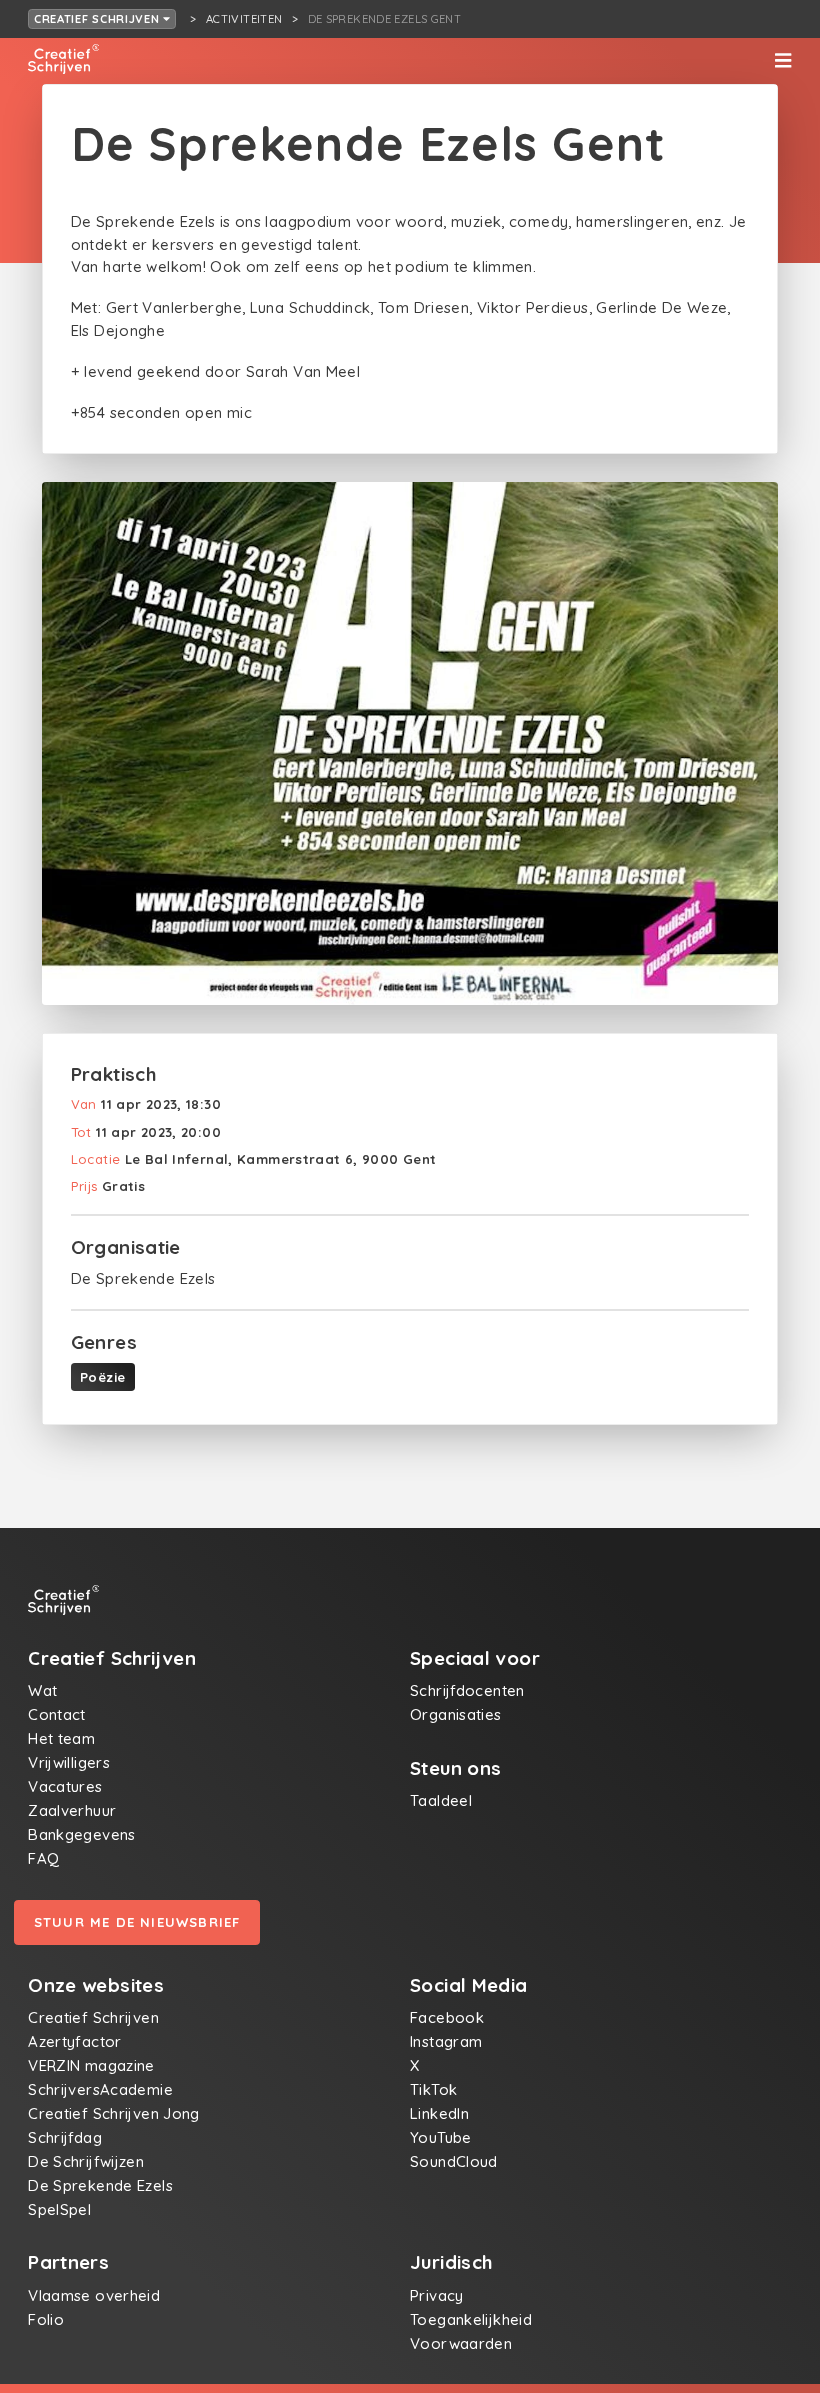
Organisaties (456, 1714)
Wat (42, 1690)
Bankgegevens (82, 1834)
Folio (46, 2319)
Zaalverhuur (72, 1810)
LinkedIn (439, 2113)
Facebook (447, 2017)
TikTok (433, 2089)
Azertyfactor (75, 2041)
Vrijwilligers (69, 1762)
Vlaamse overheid (94, 2295)
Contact (57, 1714)
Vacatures (65, 1786)
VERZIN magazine (91, 2065)
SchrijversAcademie (100, 2089)
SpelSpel (59, 2209)
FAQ (43, 1858)
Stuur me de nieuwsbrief (137, 1922)
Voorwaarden (461, 2343)
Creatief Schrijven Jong (114, 2113)
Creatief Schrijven (99, 19)
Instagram (446, 2041)
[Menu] (783, 61)
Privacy (437, 2295)
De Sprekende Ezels (100, 2185)
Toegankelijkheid (471, 2319)
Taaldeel (441, 1800)
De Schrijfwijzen (86, 2161)
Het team (61, 1738)
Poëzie (102, 1377)
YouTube (441, 2137)
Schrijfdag (65, 2137)
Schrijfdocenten (467, 1690)
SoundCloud (454, 2161)
